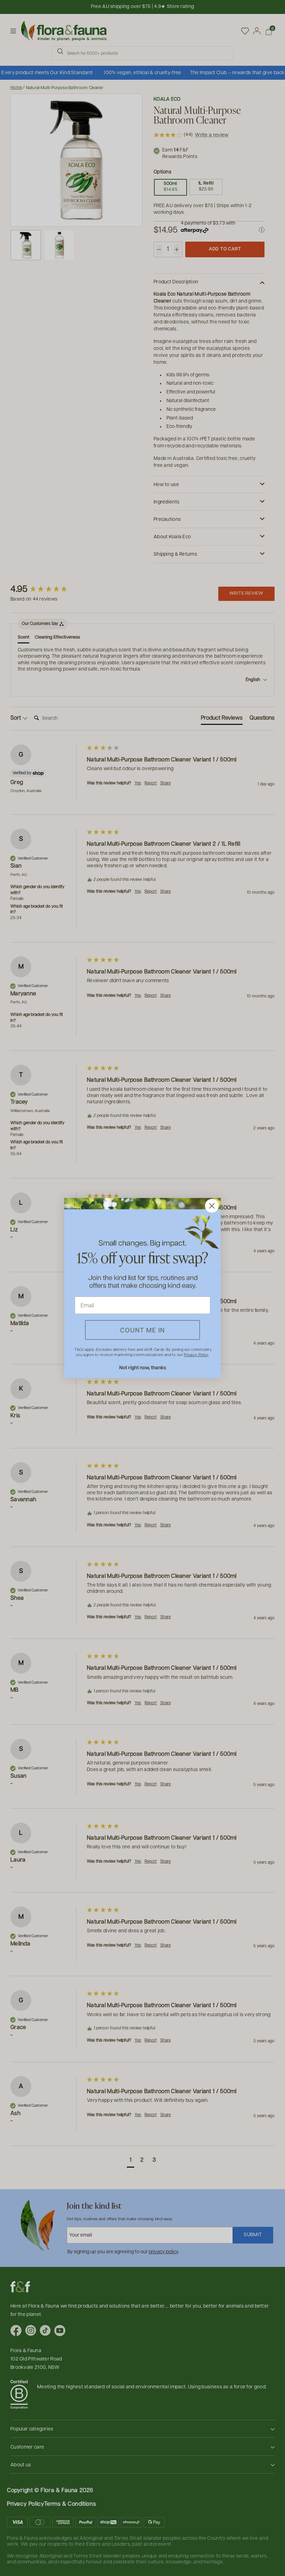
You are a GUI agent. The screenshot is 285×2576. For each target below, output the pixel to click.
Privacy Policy (196, 1354)
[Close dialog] (212, 1206)
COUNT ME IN (143, 1330)
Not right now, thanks (143, 1367)
